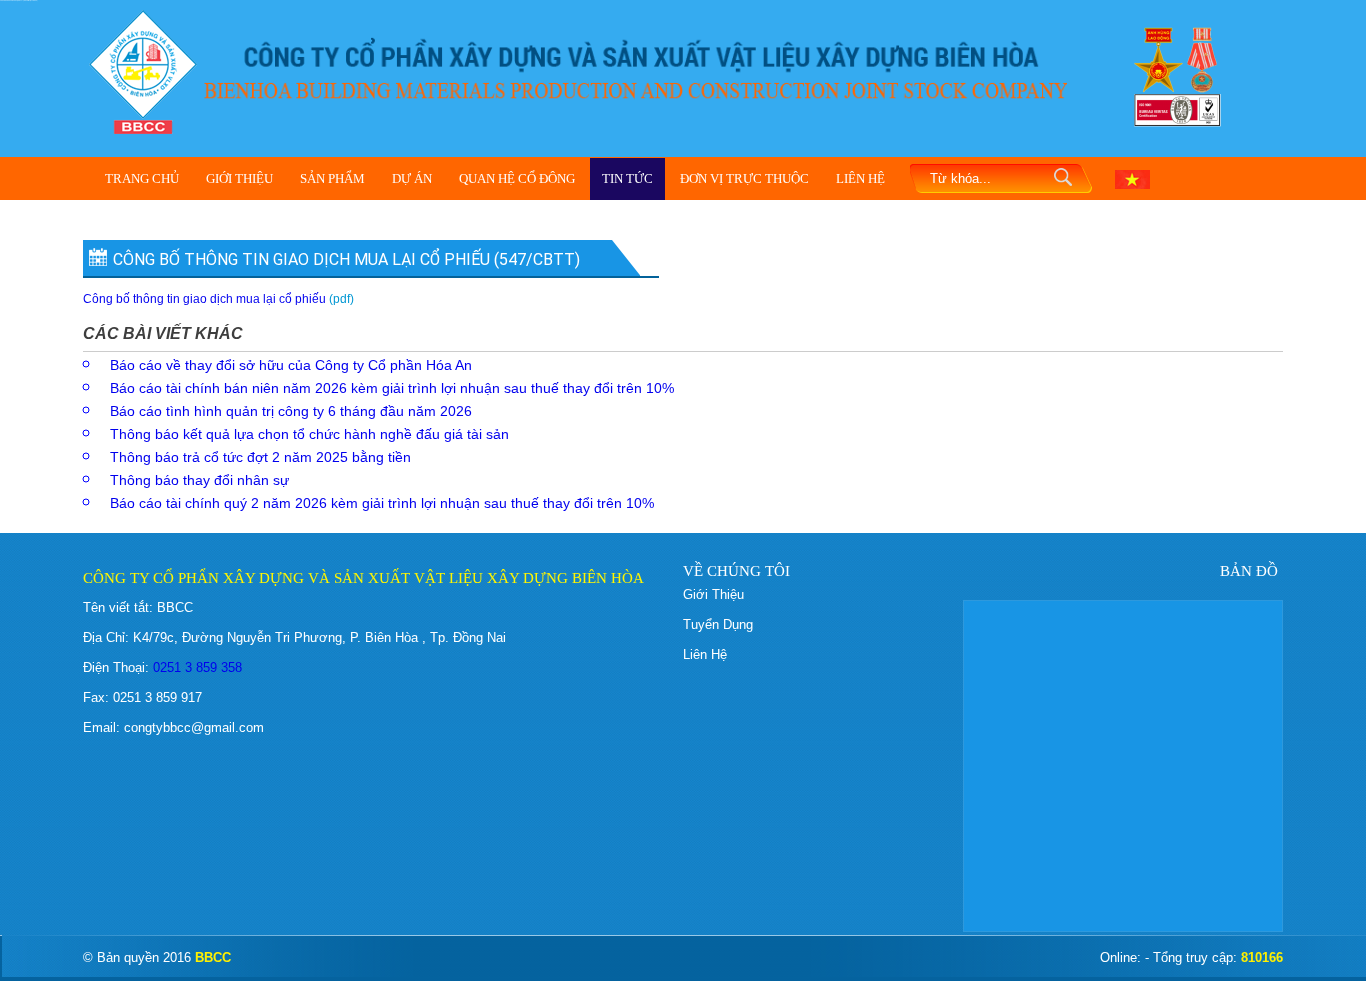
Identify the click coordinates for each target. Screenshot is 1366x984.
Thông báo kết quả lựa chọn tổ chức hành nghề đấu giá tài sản (309, 434)
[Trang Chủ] (143, 70)
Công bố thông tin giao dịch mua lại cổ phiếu (204, 299)
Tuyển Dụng (718, 624)
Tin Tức (627, 178)
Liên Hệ (860, 178)
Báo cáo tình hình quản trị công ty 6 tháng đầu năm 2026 (291, 411)
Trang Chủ (142, 178)
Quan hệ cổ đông (517, 178)
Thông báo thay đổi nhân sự (199, 480)
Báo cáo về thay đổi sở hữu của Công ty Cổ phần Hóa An (291, 365)
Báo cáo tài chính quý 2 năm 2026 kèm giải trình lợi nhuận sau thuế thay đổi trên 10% (382, 503)
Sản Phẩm (332, 178)
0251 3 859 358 (195, 667)
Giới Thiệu (239, 178)
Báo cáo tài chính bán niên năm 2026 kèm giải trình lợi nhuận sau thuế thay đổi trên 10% (392, 388)
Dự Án (412, 178)
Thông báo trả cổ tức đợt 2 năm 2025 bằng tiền (260, 457)
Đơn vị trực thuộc (744, 178)
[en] (1132, 178)
